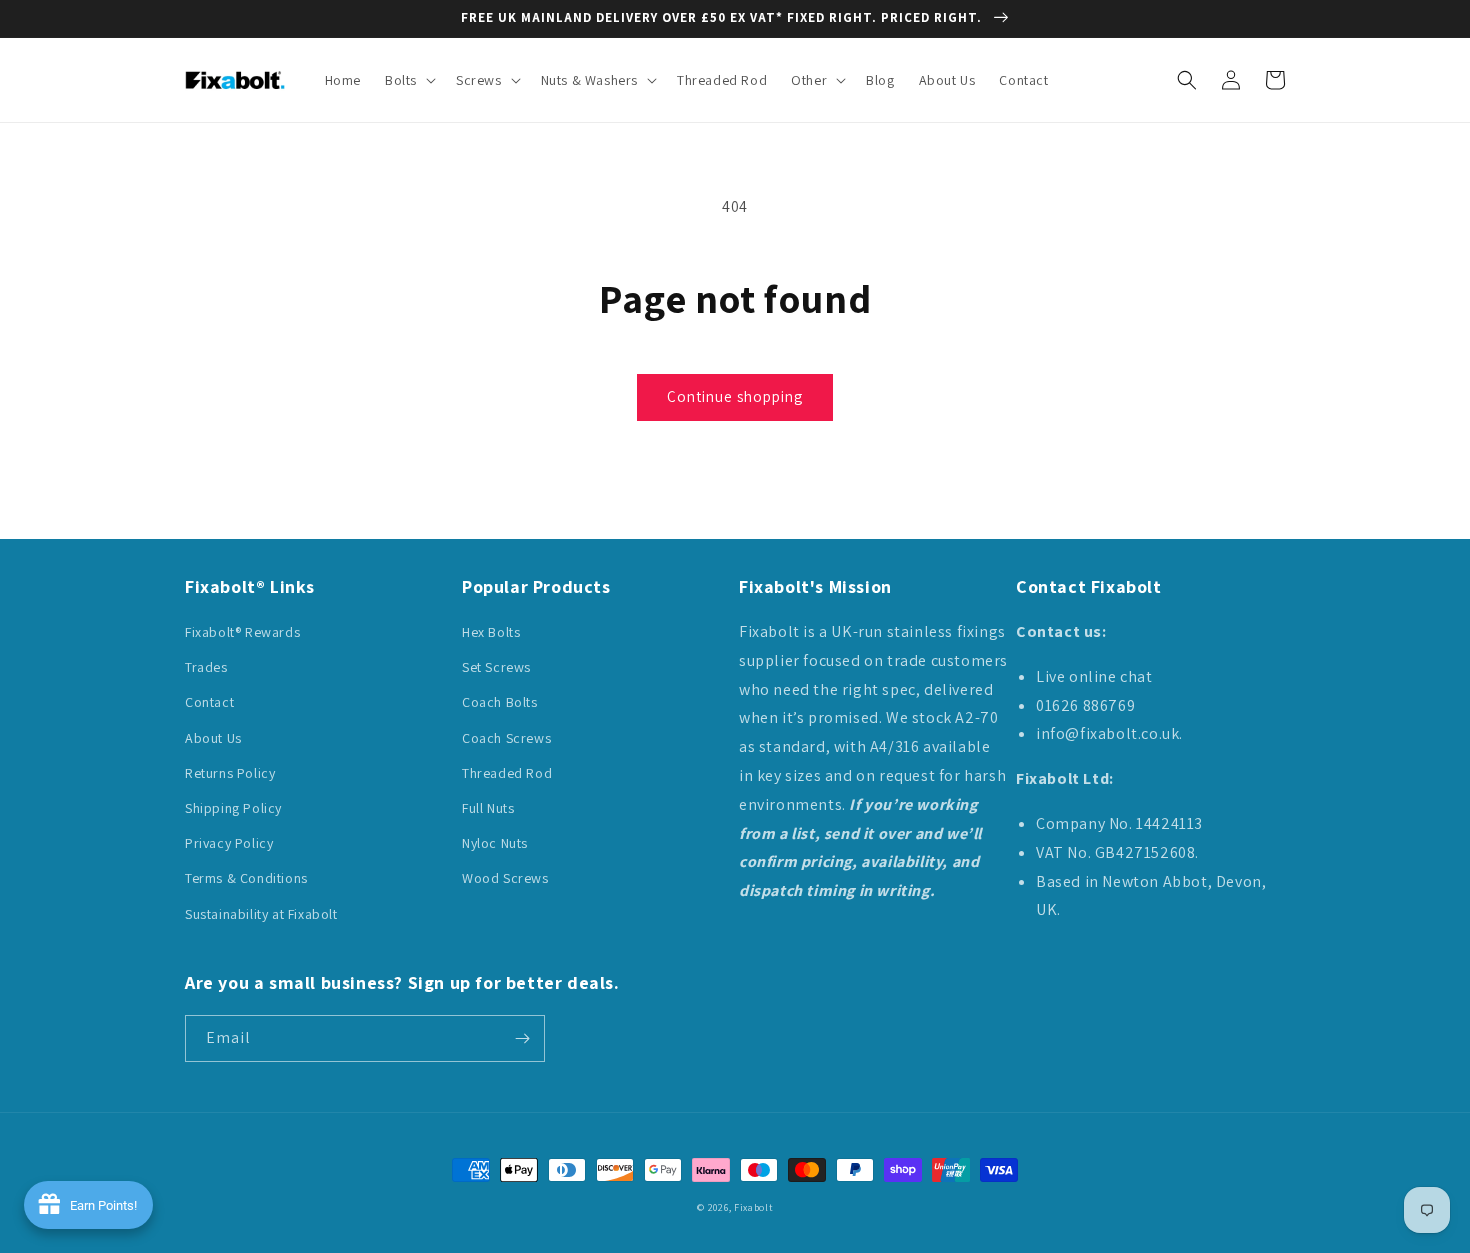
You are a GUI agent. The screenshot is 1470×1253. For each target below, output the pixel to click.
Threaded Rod (507, 773)
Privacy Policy (229, 843)
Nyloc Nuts (495, 843)
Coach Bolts (500, 702)
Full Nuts (488, 808)
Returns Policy (230, 773)
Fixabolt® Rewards (242, 632)
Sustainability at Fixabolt (261, 914)
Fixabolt (753, 1207)
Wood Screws (505, 878)
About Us (213, 738)
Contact (209, 702)
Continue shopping (735, 396)
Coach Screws (506, 738)
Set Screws (496, 667)
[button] (408, 80)
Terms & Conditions (246, 878)
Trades (206, 667)
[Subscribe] (522, 1038)
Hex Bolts (491, 632)
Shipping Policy (233, 808)
